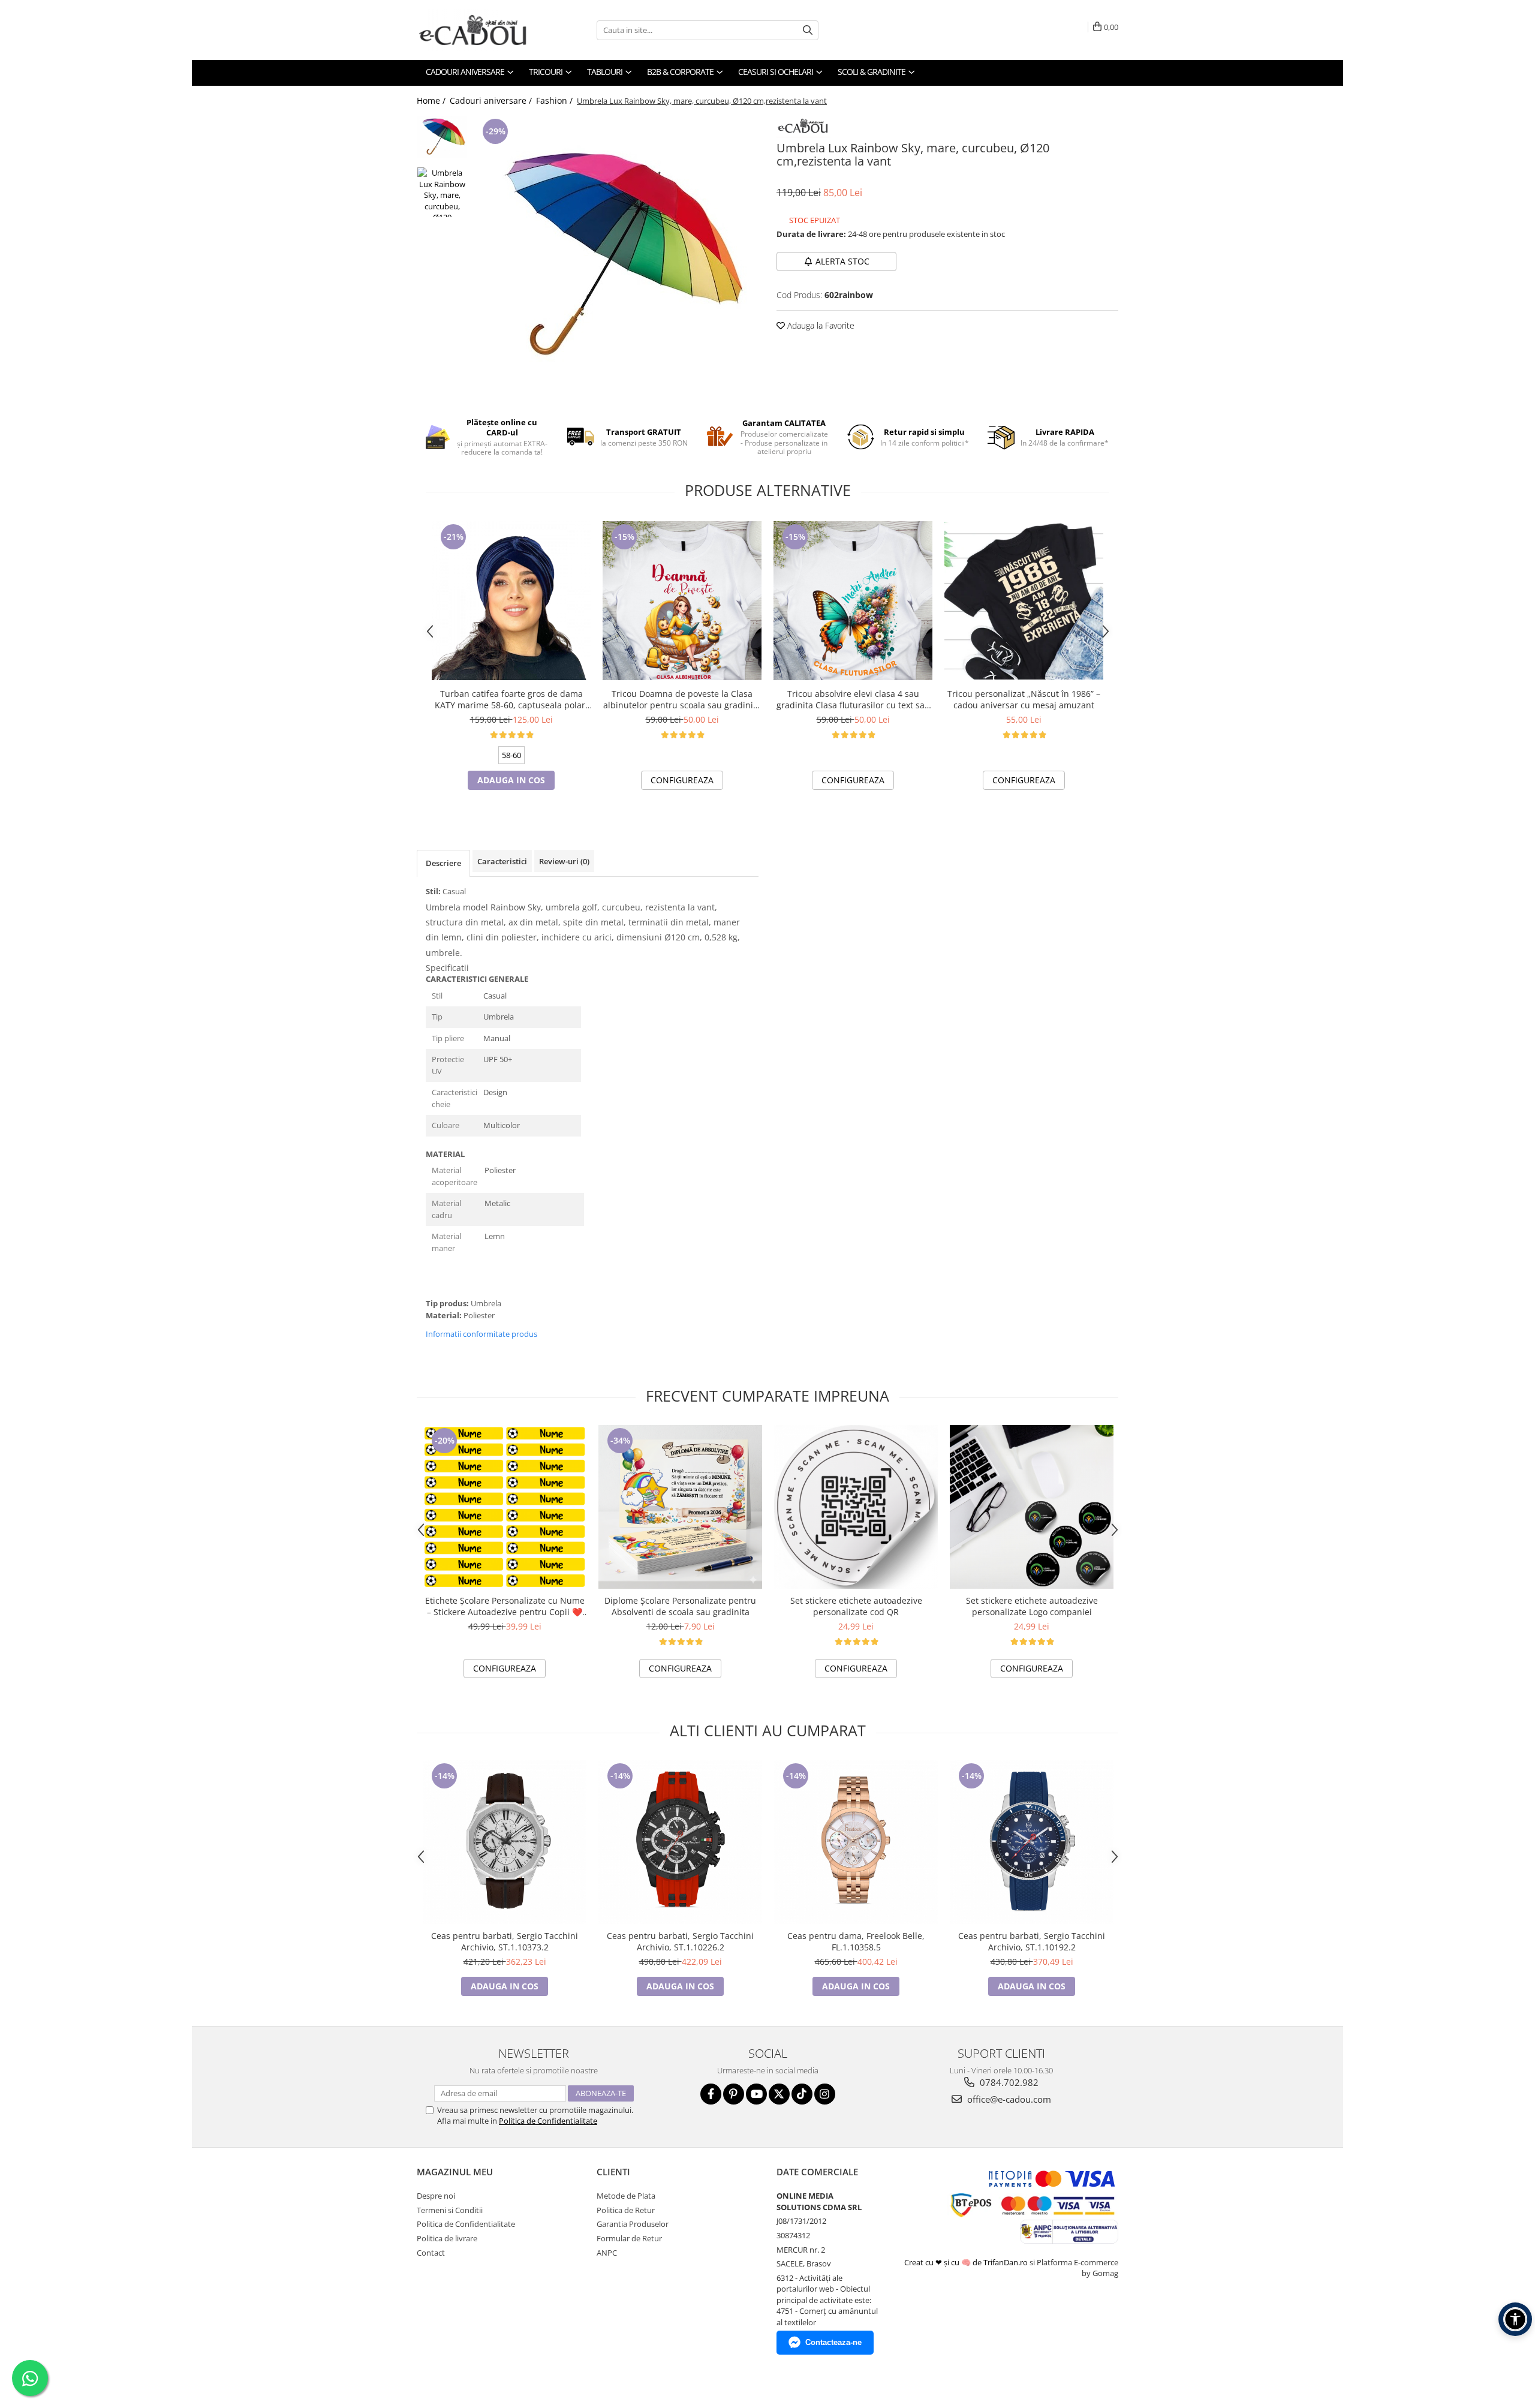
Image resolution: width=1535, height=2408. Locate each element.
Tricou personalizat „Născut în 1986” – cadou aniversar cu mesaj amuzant (1024, 699)
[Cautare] (808, 30)
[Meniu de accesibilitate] (1515, 2319)
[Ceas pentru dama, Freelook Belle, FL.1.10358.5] (856, 1842)
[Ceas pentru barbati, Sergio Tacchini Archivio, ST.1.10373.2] (505, 1842)
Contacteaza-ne (833, 2342)
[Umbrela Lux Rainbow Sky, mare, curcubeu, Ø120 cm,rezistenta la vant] (616, 258)
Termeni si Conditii (450, 2210)
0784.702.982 (1008, 2082)
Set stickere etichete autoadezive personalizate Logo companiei (1032, 1606)
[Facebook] (711, 2094)
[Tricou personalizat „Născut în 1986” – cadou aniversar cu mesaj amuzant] (1024, 601)
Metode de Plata (626, 2196)
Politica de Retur (626, 2210)
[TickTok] (802, 2094)
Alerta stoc (842, 261)
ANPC (607, 2253)
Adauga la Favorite (820, 325)
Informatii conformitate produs (481, 1334)
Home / (432, 100)
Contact (431, 2253)
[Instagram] (825, 2094)
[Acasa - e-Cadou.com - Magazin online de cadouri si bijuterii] (477, 30)
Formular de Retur (629, 2238)
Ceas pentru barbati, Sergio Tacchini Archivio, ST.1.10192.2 (1032, 1941)
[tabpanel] (616, 258)
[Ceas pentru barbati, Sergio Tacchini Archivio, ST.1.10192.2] (1032, 1842)
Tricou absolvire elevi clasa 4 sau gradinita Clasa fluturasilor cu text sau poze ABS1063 (853, 699)
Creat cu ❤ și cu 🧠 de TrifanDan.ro (967, 2262)
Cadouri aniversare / (492, 100)
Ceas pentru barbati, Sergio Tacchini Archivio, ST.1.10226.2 (680, 1941)
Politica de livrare (447, 2238)
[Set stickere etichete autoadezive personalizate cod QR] (856, 1507)
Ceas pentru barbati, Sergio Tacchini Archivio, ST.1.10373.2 (505, 1941)
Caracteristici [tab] (502, 861)
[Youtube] (756, 2094)
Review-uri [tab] (564, 861)
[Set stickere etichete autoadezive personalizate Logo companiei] (1032, 1507)
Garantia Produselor (633, 2224)
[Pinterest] (734, 2094)
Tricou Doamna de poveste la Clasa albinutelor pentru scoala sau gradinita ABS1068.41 (682, 699)
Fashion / (556, 100)
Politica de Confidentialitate (548, 2121)
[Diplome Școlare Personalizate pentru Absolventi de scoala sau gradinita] (680, 1507)
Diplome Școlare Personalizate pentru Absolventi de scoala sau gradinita (680, 1606)
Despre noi (436, 2196)
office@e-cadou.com (1008, 2099)
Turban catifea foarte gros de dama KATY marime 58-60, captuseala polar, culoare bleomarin (511, 699)
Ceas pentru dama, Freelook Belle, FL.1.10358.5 (856, 1941)
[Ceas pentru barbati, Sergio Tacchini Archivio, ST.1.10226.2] (680, 1842)
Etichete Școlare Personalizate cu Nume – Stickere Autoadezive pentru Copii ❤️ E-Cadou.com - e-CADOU (505, 1606)
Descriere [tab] (443, 863)
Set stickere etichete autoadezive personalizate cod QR (856, 1606)
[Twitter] (779, 2094)
